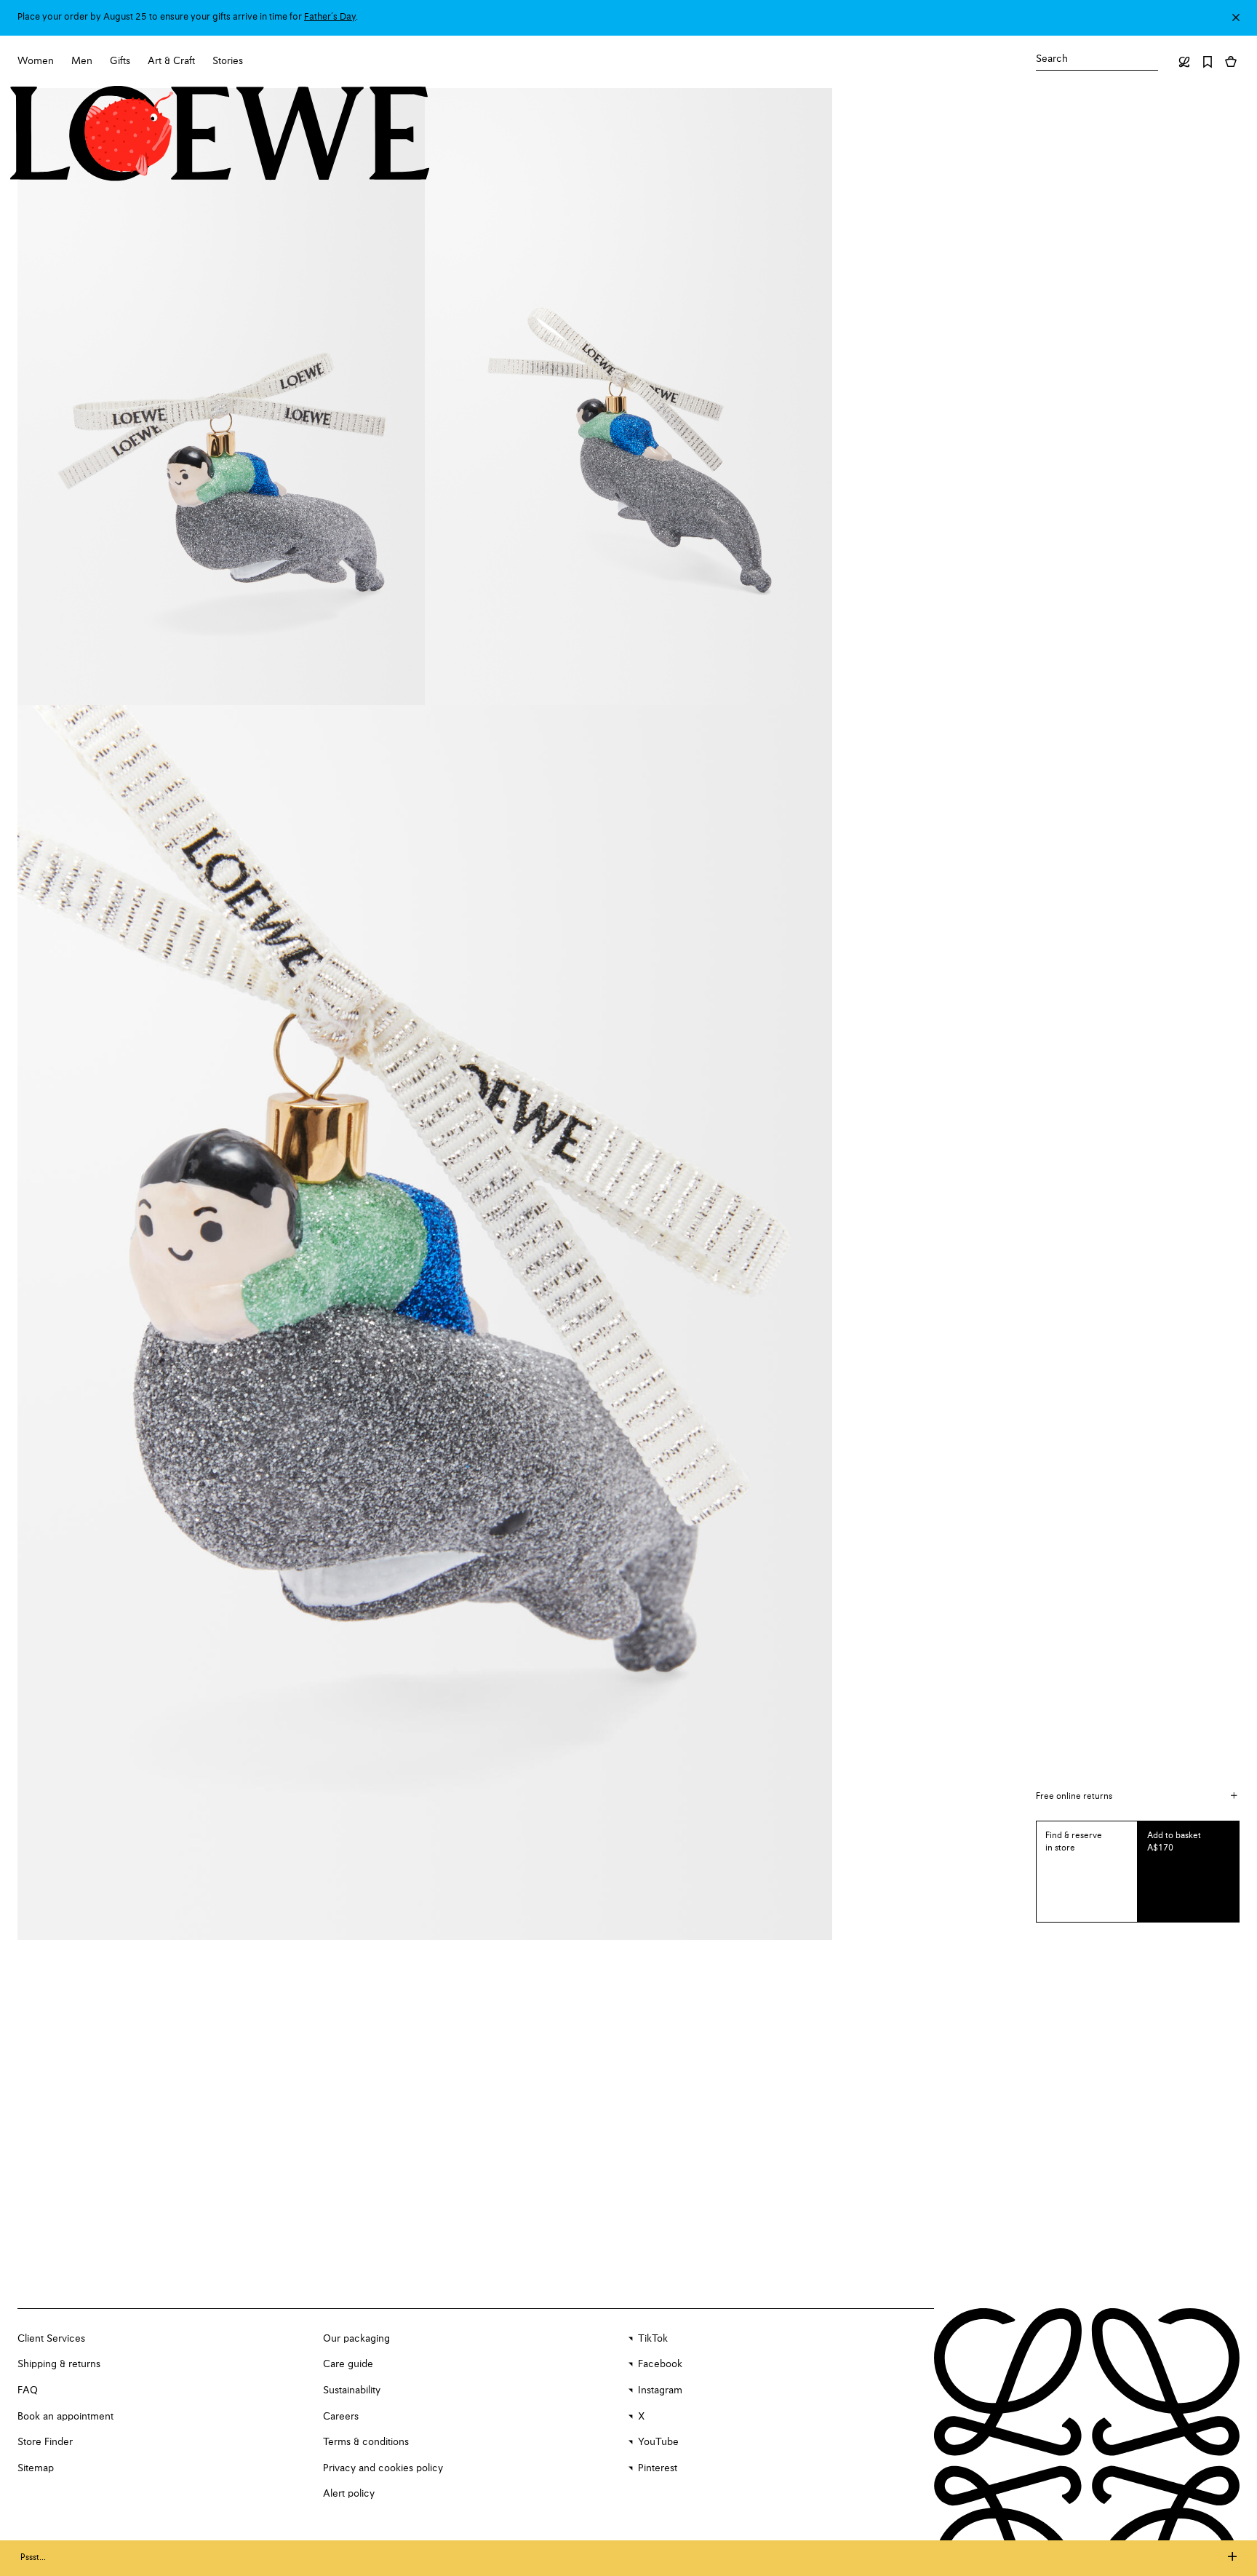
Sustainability (352, 2390)
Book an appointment (65, 2417)
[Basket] (1231, 62)
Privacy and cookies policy (383, 2468)
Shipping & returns (59, 2364)
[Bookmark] (1208, 62)
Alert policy (349, 2494)
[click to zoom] (221, 397)
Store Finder (45, 2442)
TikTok (653, 2339)
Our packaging (356, 2339)
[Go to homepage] (220, 135)
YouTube (658, 2442)
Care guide (348, 2364)
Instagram (660, 2390)
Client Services (51, 2339)
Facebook (660, 2364)
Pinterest (658, 2468)
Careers (341, 2417)
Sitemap (36, 2468)
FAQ (28, 2390)
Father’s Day (330, 17)
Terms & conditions (366, 2442)
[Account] (1184, 62)
